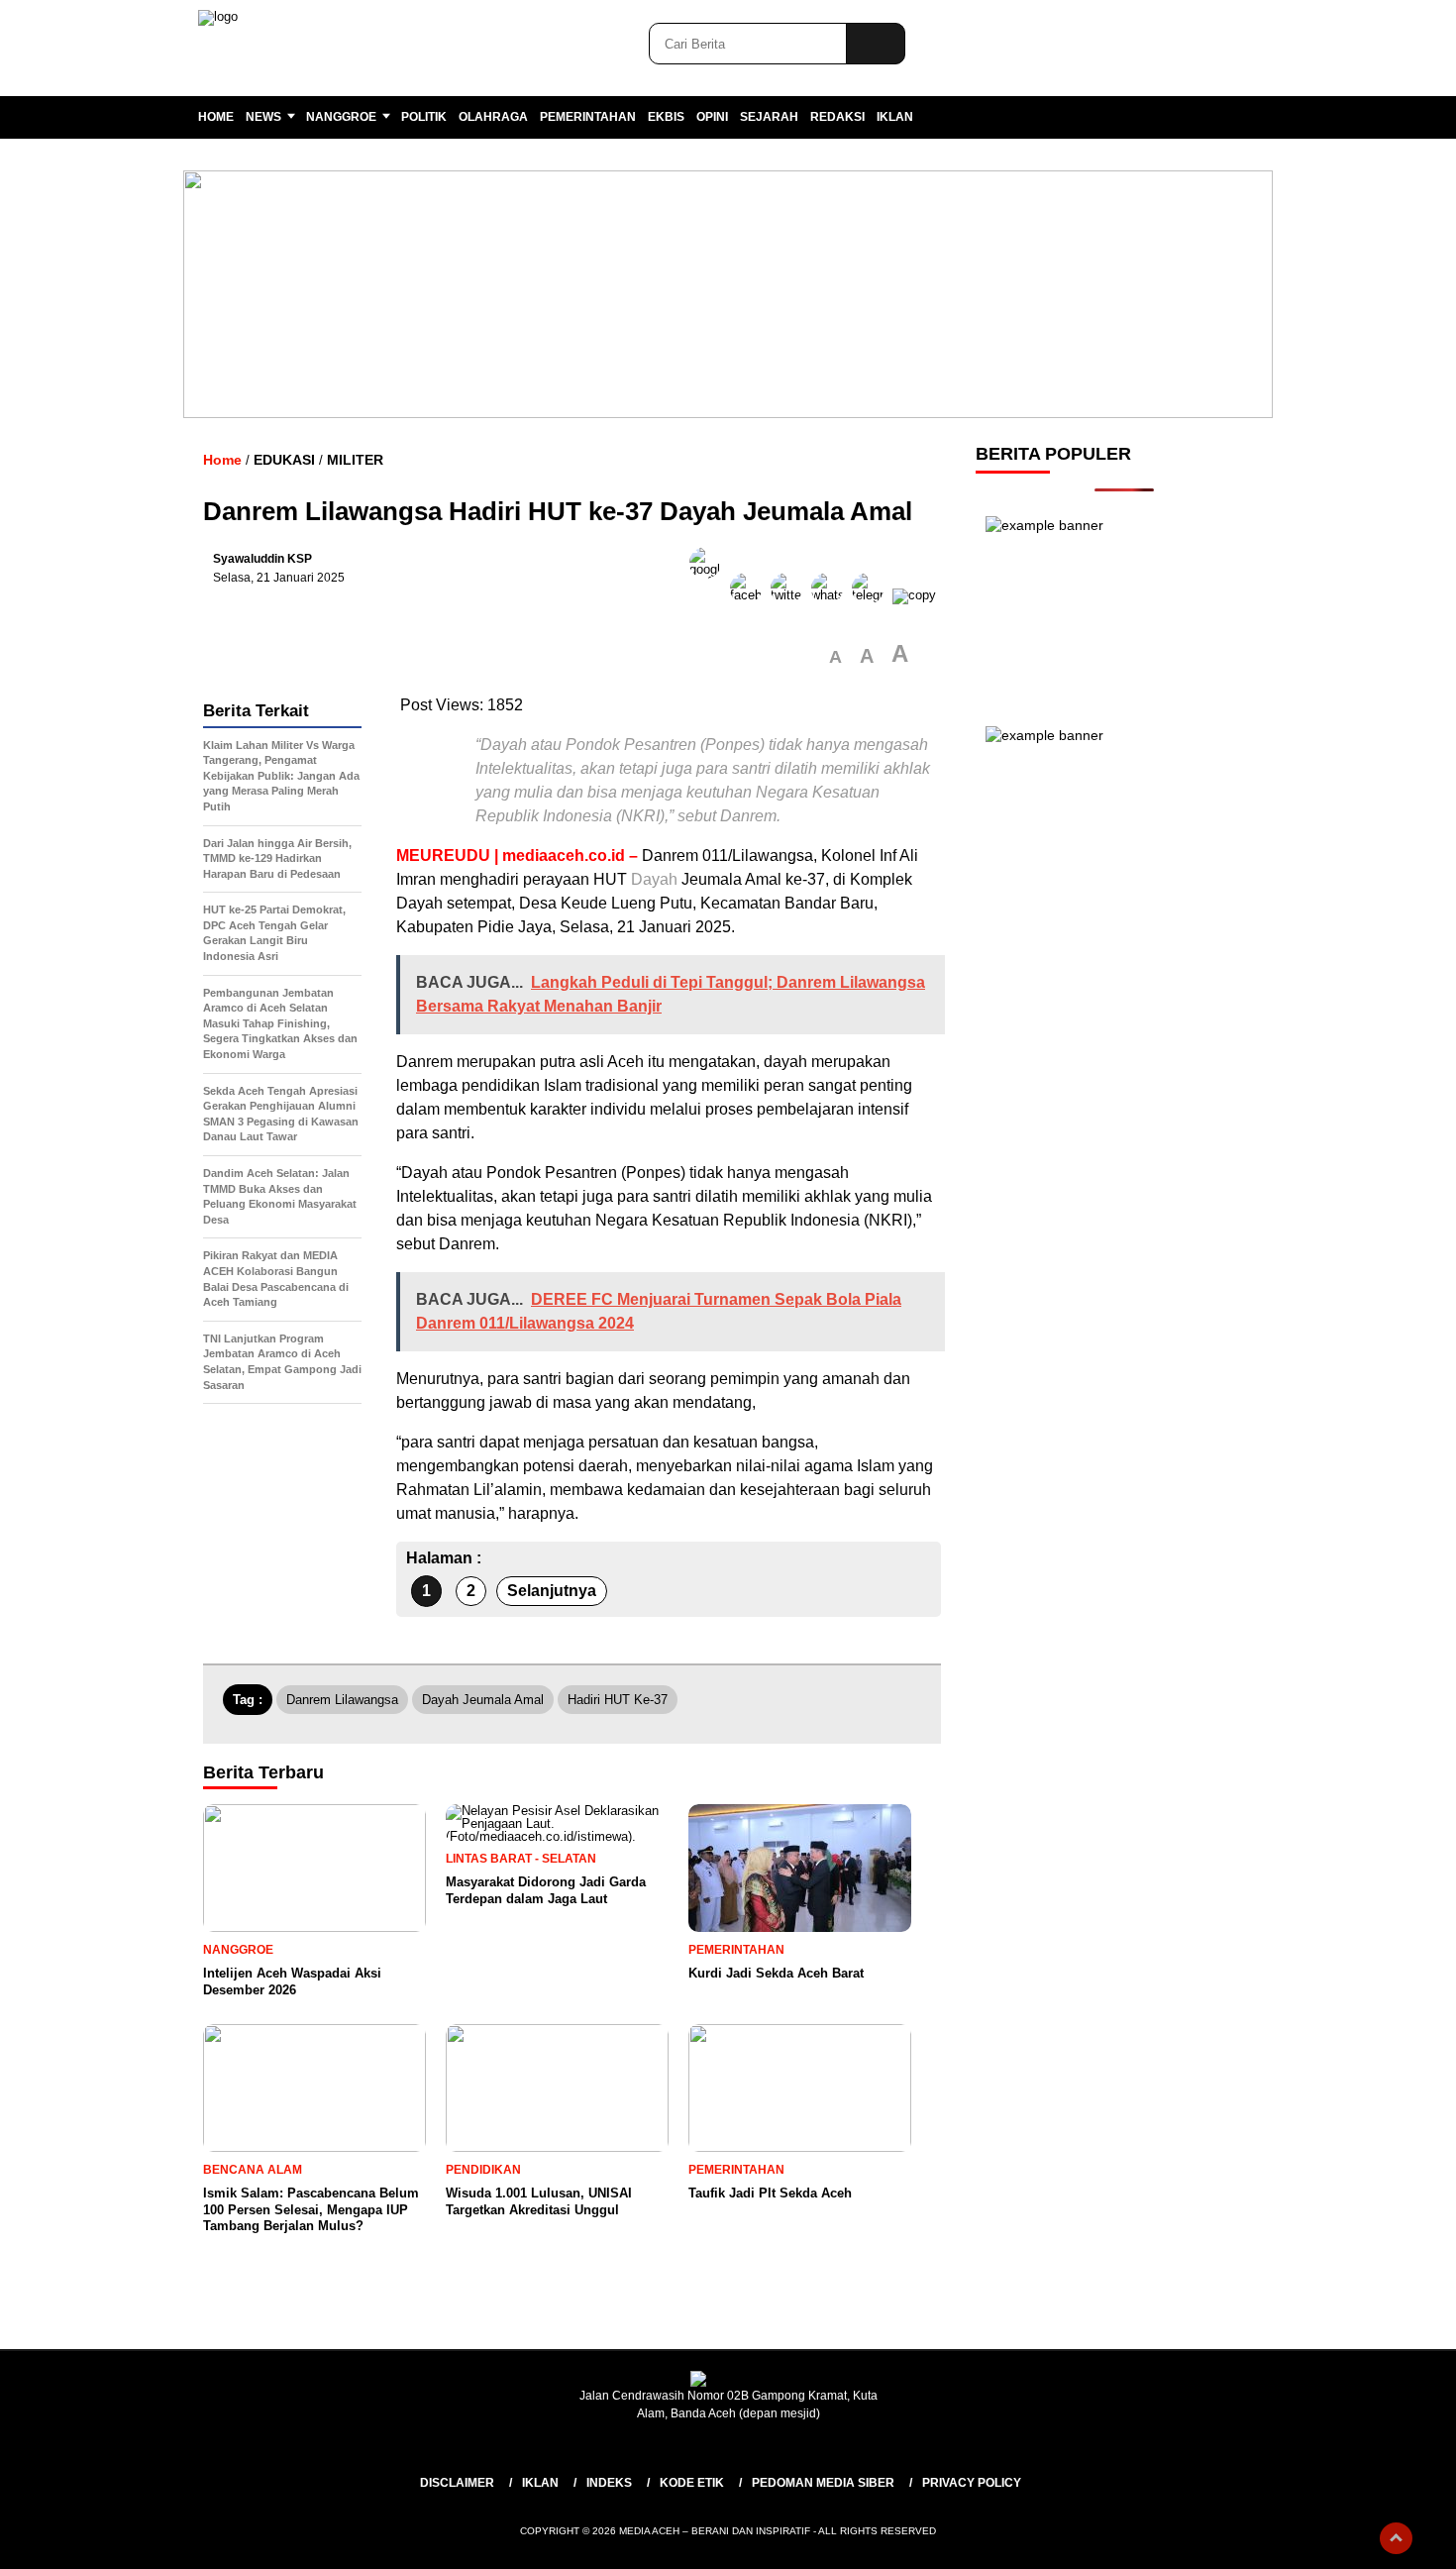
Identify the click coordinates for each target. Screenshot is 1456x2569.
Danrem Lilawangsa (342, 1700)
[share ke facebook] (750, 595)
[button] (835, 657)
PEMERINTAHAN (588, 117)
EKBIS (666, 117)
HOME (216, 117)
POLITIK (424, 117)
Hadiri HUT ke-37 (618, 1700)
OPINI (712, 117)
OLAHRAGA (493, 117)
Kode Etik (692, 2483)
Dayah (654, 879)
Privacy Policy (972, 2483)
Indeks (609, 2483)
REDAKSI (837, 117)
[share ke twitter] (791, 595)
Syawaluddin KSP (262, 559)
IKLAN (895, 117)
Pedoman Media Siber (823, 2483)
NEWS (263, 117)
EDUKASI (284, 460)
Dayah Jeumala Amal (483, 1700)
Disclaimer (457, 2483)
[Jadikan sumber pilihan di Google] (710, 595)
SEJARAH (769, 117)
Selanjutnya (552, 1591)
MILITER (355, 460)
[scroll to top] (1396, 2538)
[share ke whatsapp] (832, 595)
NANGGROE (341, 117)
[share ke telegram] (872, 595)
